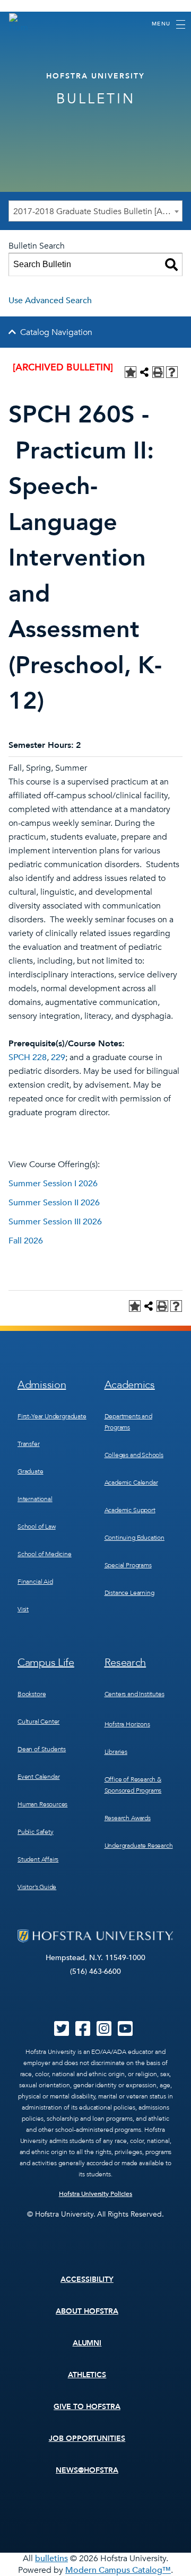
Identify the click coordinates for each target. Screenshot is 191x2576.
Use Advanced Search (50, 301)
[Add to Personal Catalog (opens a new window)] (131, 372)
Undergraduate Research (139, 1846)
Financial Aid (35, 1582)
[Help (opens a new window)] (172, 372)
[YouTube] (125, 2032)
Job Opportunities (87, 2438)
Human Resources (42, 1804)
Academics (130, 1385)
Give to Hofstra (87, 2407)
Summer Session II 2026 (54, 1203)
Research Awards (128, 1818)
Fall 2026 (26, 1241)
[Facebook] (83, 2032)
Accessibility (87, 2279)
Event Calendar (38, 1777)
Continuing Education (134, 1538)
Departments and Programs (128, 1422)
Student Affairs (38, 1859)
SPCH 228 (28, 1057)
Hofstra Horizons (127, 1724)
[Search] (171, 264)
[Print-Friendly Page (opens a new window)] (158, 372)
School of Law (37, 1527)
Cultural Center (38, 1722)
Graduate (31, 1471)
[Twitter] (62, 2032)
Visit (23, 1609)
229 (58, 1057)
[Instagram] (104, 2032)
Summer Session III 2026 (55, 1222)
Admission (42, 1385)
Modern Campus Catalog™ (118, 2570)
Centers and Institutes (134, 1694)
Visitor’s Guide (37, 1887)
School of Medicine (45, 1554)
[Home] (19, 23)
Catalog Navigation (56, 332)
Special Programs (128, 1565)
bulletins (51, 2559)
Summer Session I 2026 (53, 1184)
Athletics (87, 2375)
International (35, 1499)
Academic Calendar (131, 1483)
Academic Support (130, 1510)
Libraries (116, 1752)
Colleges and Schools (134, 1455)
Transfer (29, 1444)
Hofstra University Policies (96, 2194)
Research (125, 1662)
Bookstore (32, 1694)
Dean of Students (42, 1749)
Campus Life (46, 1662)
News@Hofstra (87, 2470)
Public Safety (36, 1832)
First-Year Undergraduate (52, 1416)
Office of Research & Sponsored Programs (133, 1785)
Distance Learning (129, 1593)
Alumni (87, 2343)
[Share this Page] (144, 372)
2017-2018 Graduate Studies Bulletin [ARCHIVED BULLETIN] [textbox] (98, 211)
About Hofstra (87, 2311)
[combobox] (95, 211)
